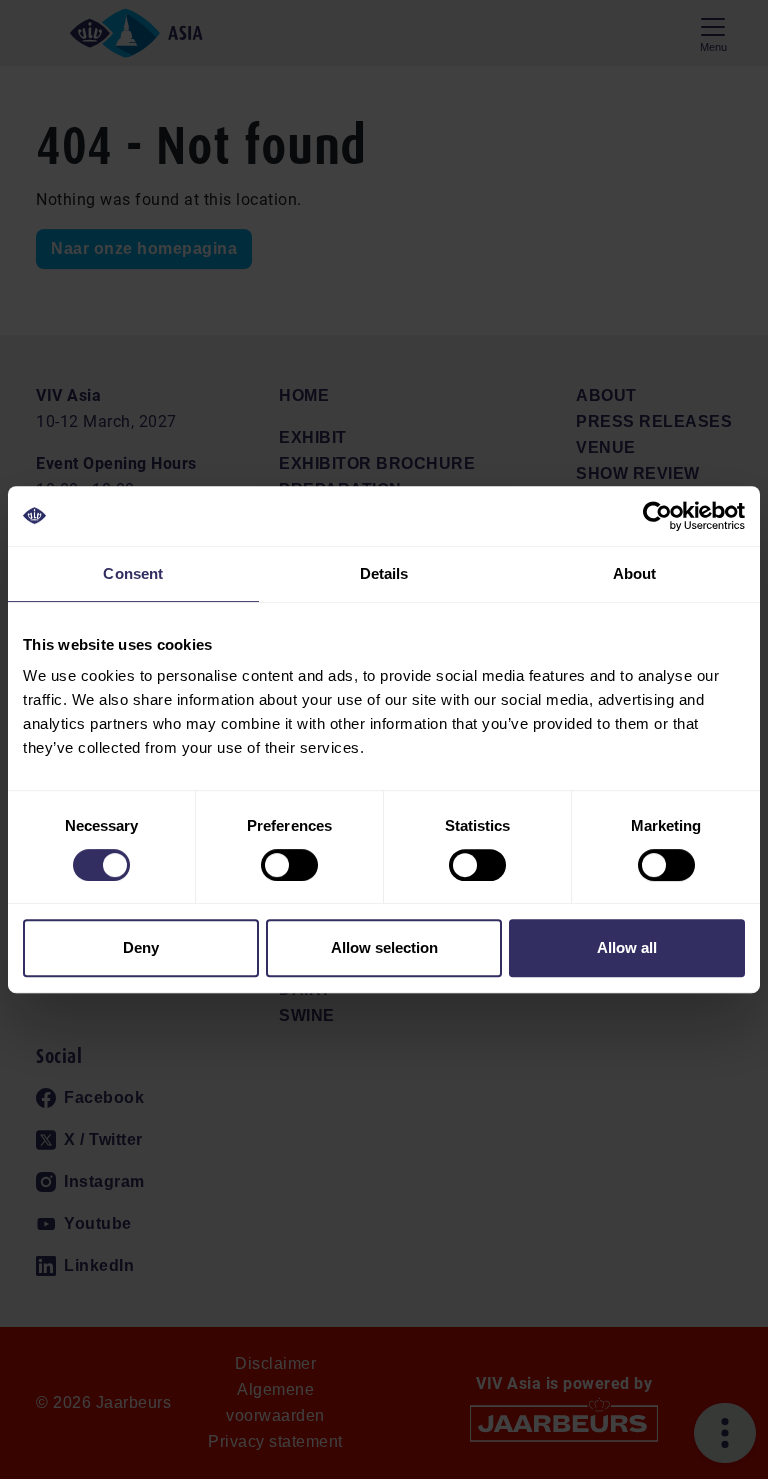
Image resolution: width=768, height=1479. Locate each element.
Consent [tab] (133, 573)
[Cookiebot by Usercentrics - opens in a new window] (657, 516)
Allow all (627, 947)
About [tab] (635, 573)
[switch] (289, 865)
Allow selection (384, 947)
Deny (141, 947)
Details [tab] (384, 573)
